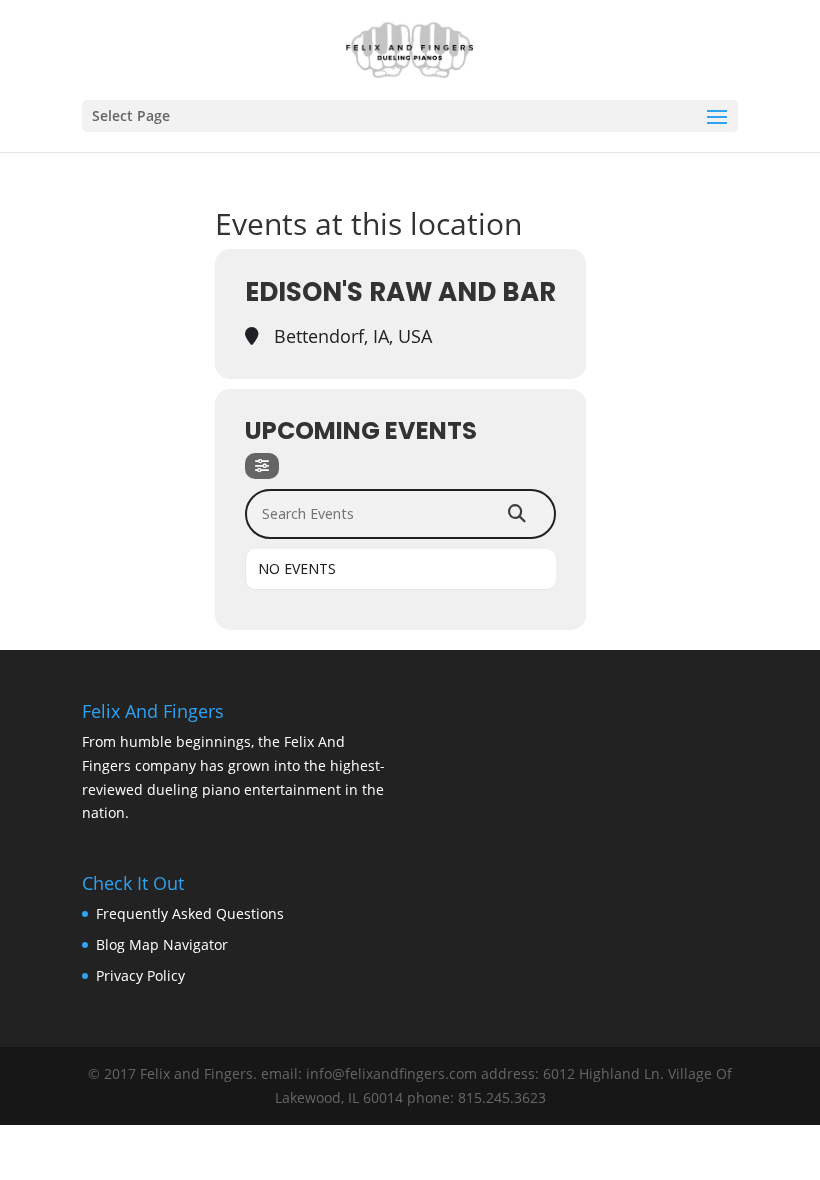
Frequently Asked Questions (190, 913)
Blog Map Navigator (162, 944)
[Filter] (262, 466)
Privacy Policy (140, 975)
